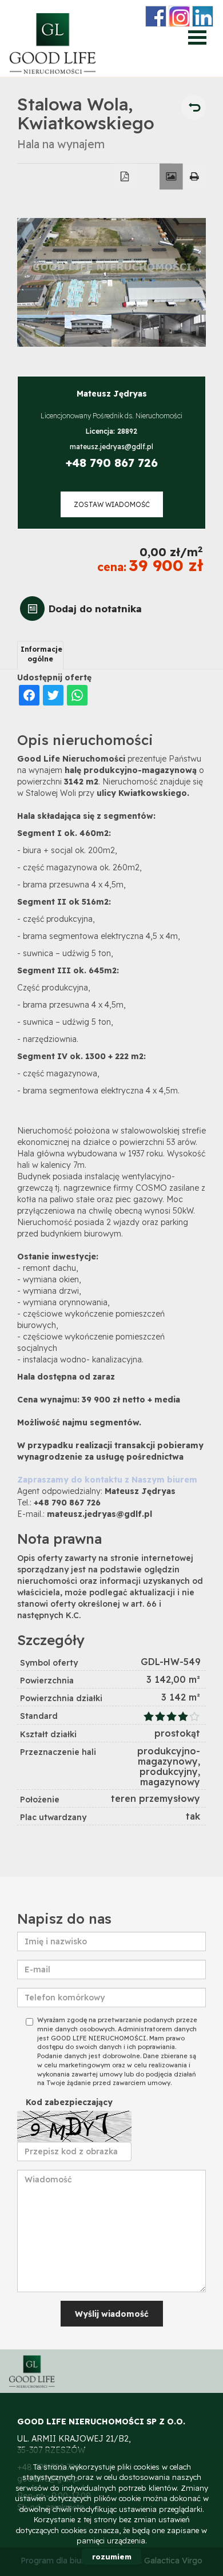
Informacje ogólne (41, 654)
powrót (194, 107)
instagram (179, 16)
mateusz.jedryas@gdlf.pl (111, 447)
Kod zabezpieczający (69, 2102)
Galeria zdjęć (171, 177)
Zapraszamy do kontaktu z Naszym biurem (107, 1480)
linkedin (203, 16)
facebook (156, 16)
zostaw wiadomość (112, 504)
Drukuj (195, 177)
